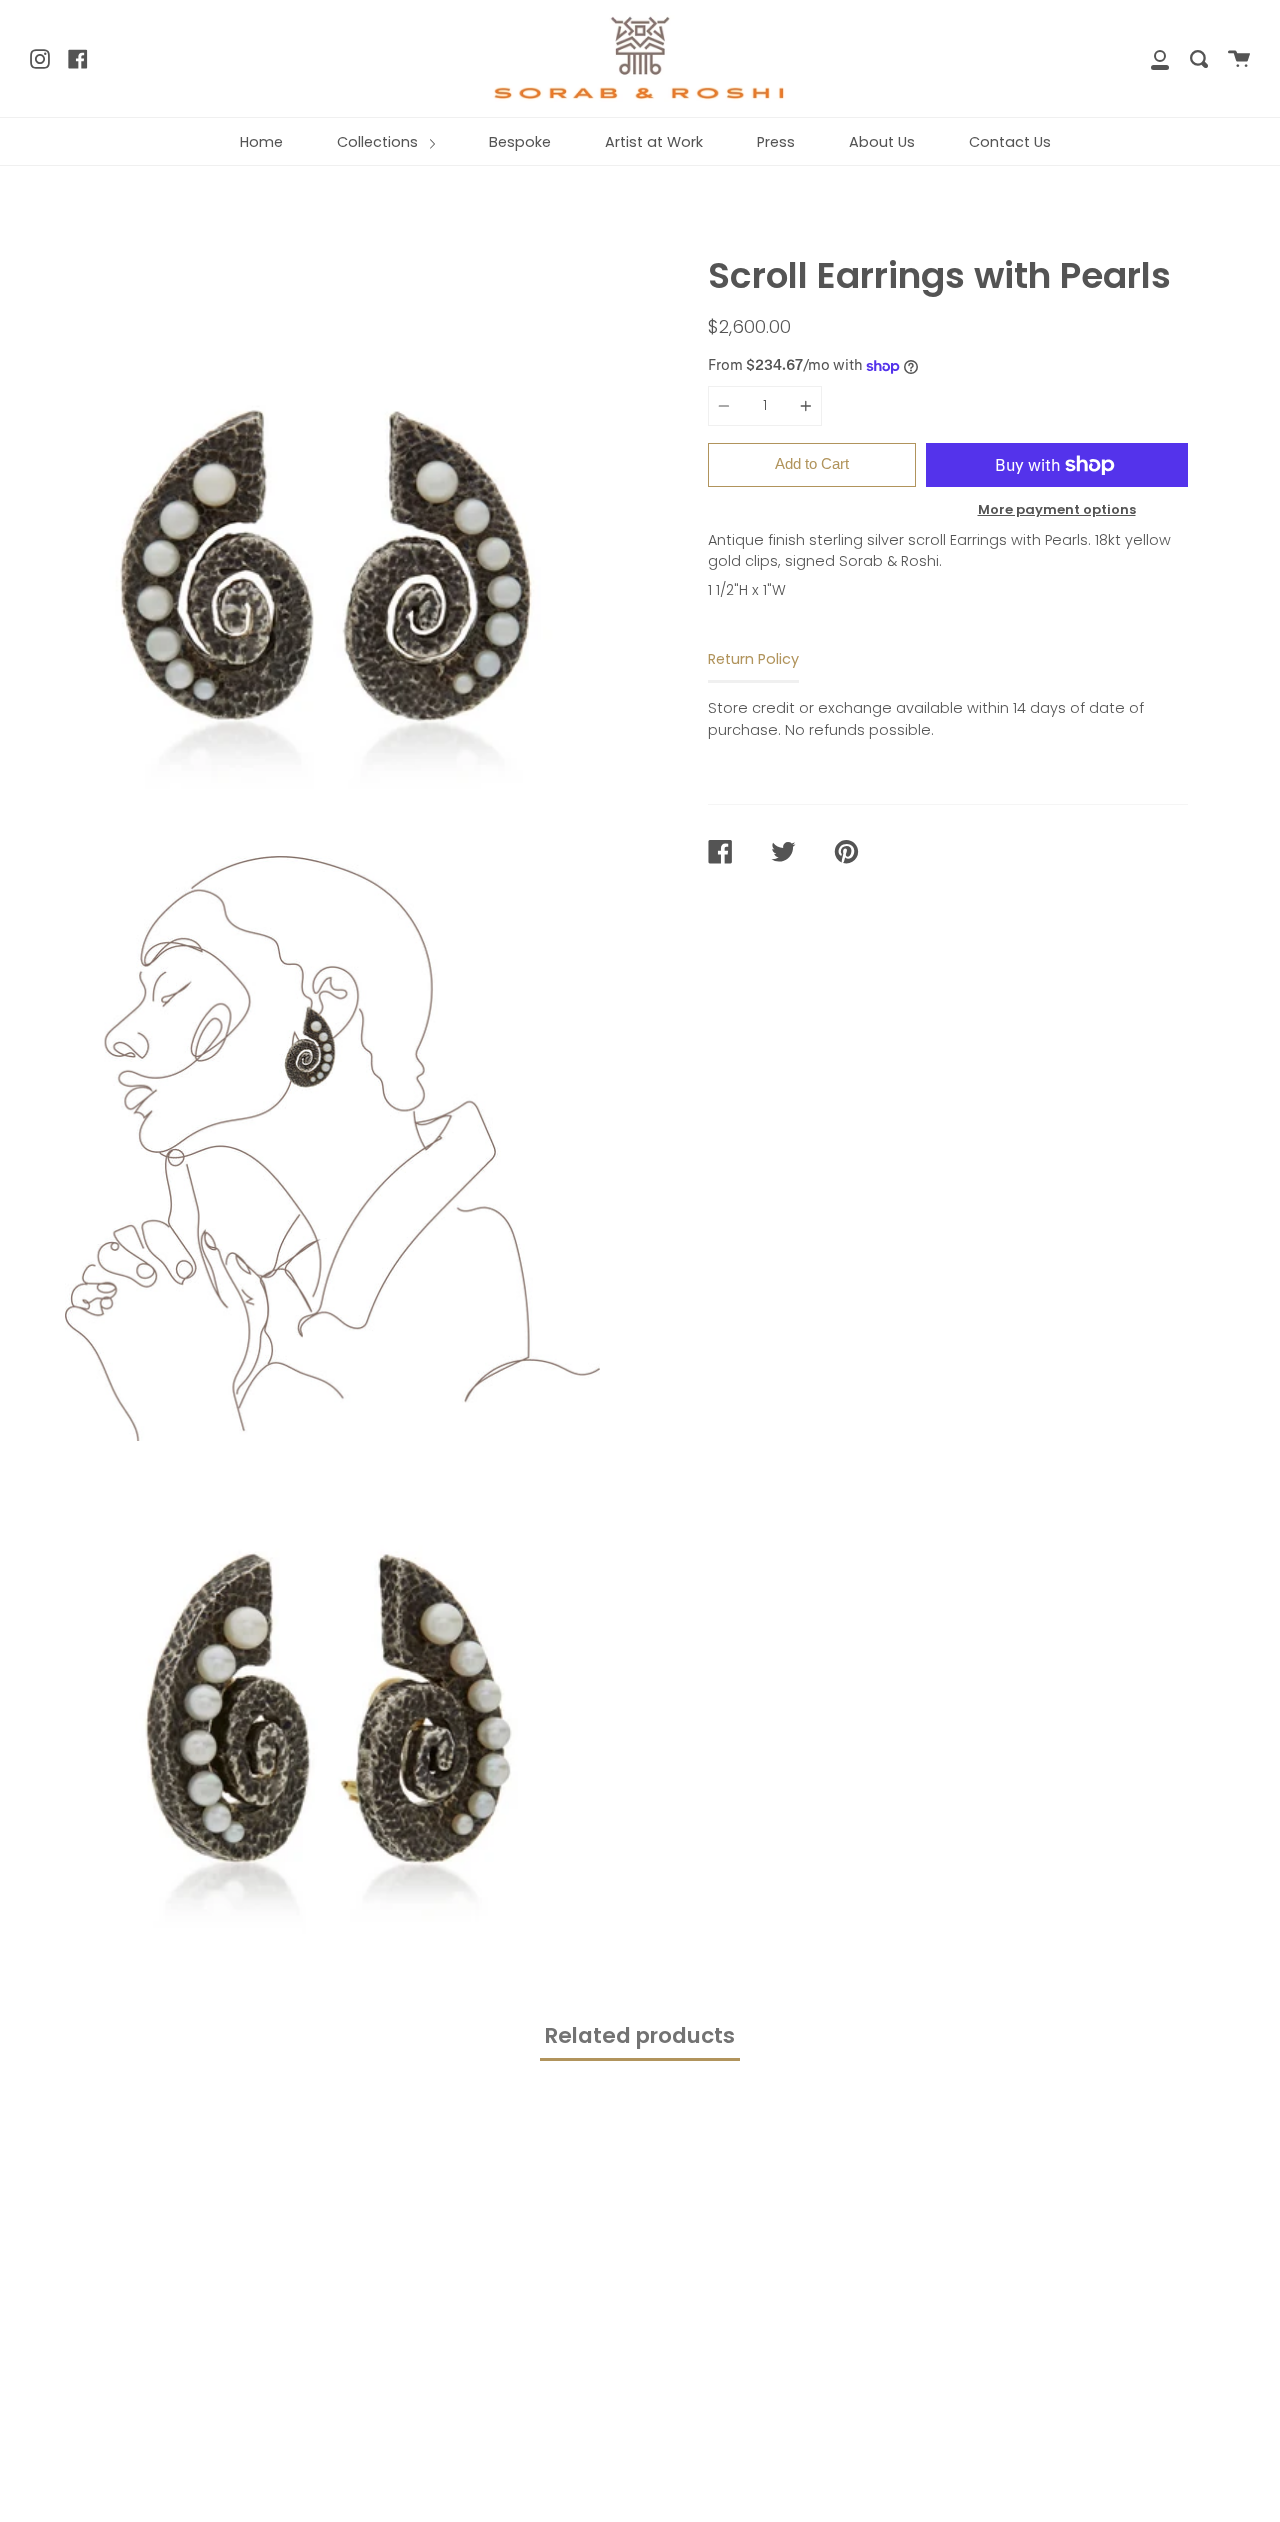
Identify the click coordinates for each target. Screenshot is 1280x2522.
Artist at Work (654, 142)
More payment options (1057, 509)
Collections (379, 142)
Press (776, 142)
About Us (882, 142)
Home (261, 142)
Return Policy (753, 659)
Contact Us (1010, 142)
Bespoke (520, 142)
